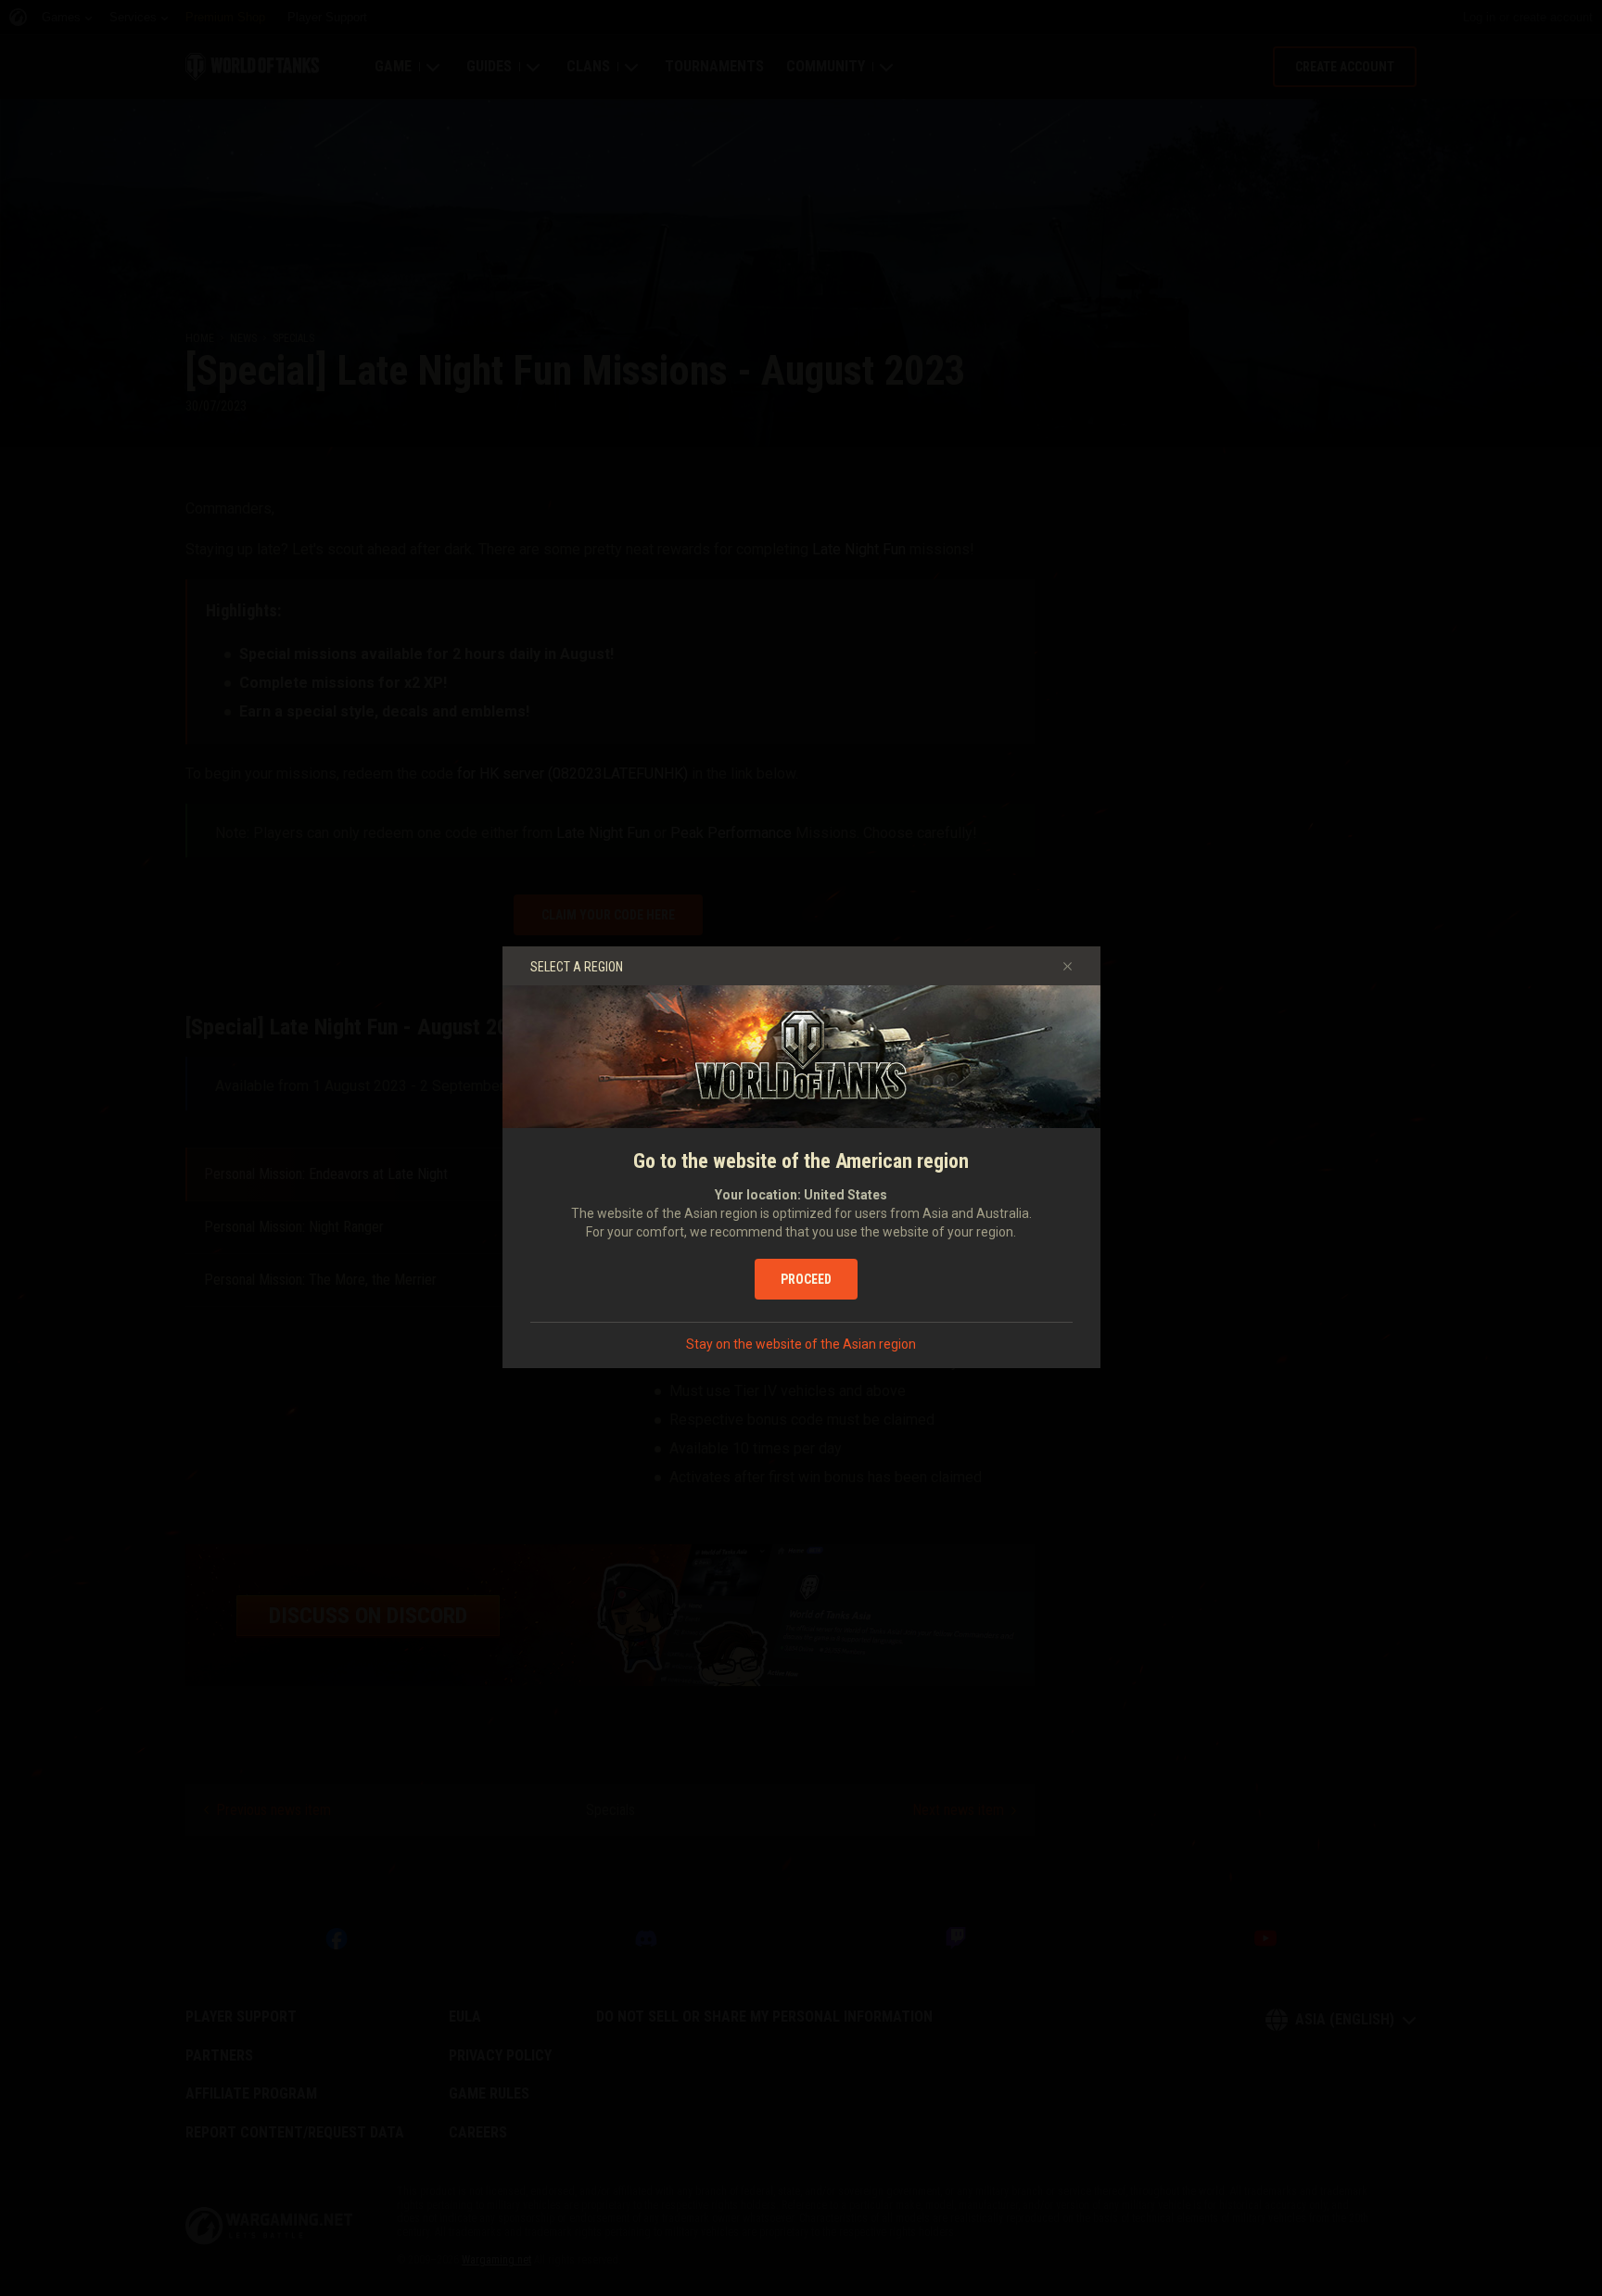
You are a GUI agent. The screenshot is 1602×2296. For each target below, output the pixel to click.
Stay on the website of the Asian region (801, 1344)
